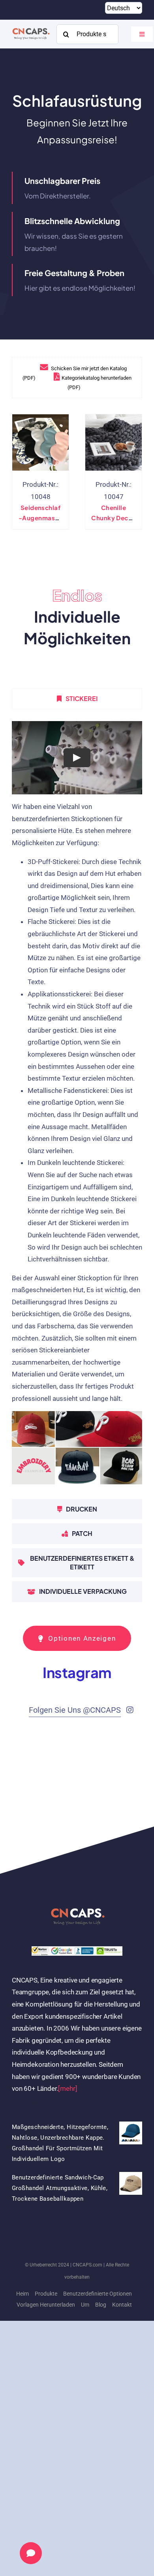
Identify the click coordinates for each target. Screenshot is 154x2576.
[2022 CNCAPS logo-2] (31, 28)
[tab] (77, 699)
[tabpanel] (77, 1106)
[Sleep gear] (40, 442)
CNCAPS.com (87, 2265)
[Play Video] (77, 757)
